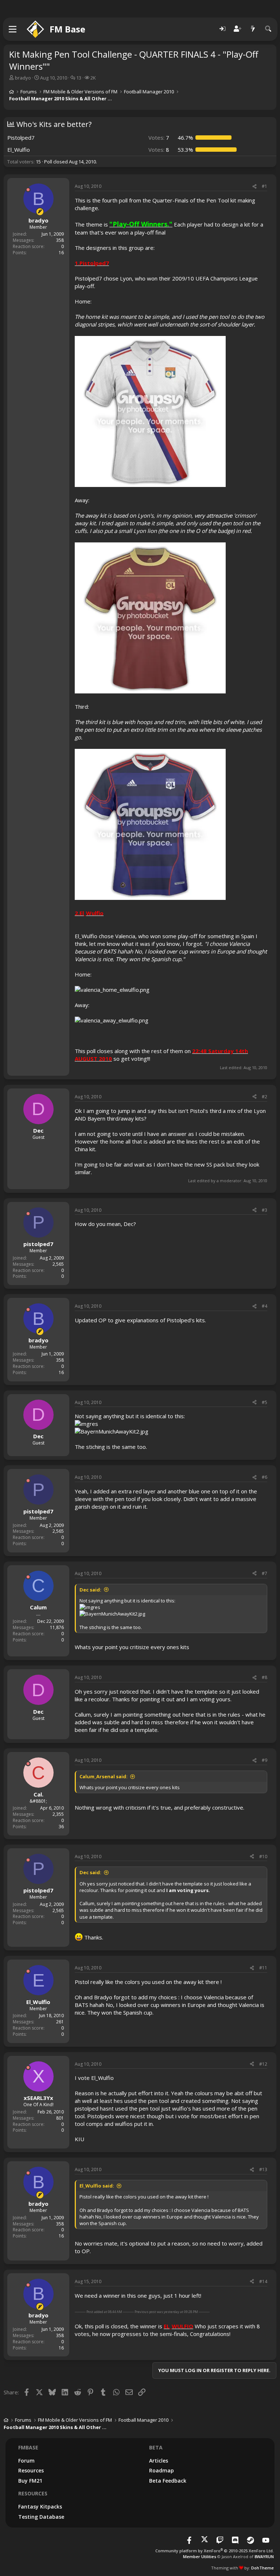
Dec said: (90, 1590)
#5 (265, 1402)
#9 (265, 1760)
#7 (265, 1573)
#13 (263, 2169)
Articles (159, 2461)
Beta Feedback (168, 2481)
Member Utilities (200, 2556)
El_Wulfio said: (97, 2186)
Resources (31, 2470)
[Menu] (13, 29)
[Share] (254, 187)
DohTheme (262, 2568)
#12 (263, 2064)
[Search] (268, 29)
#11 (263, 1968)
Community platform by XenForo (215, 2551)
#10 (263, 1856)
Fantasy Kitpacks (40, 2507)
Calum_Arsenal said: (104, 1776)
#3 (265, 1210)
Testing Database (41, 2517)
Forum (26, 2461)
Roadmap (162, 2470)
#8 (265, 1677)
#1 (265, 186)
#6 (265, 1477)
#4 (265, 1306)
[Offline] (28, 190)
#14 (263, 2281)
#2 (265, 1097)
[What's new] (253, 29)
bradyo (23, 78)
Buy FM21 (30, 2481)
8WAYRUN (264, 2556)
